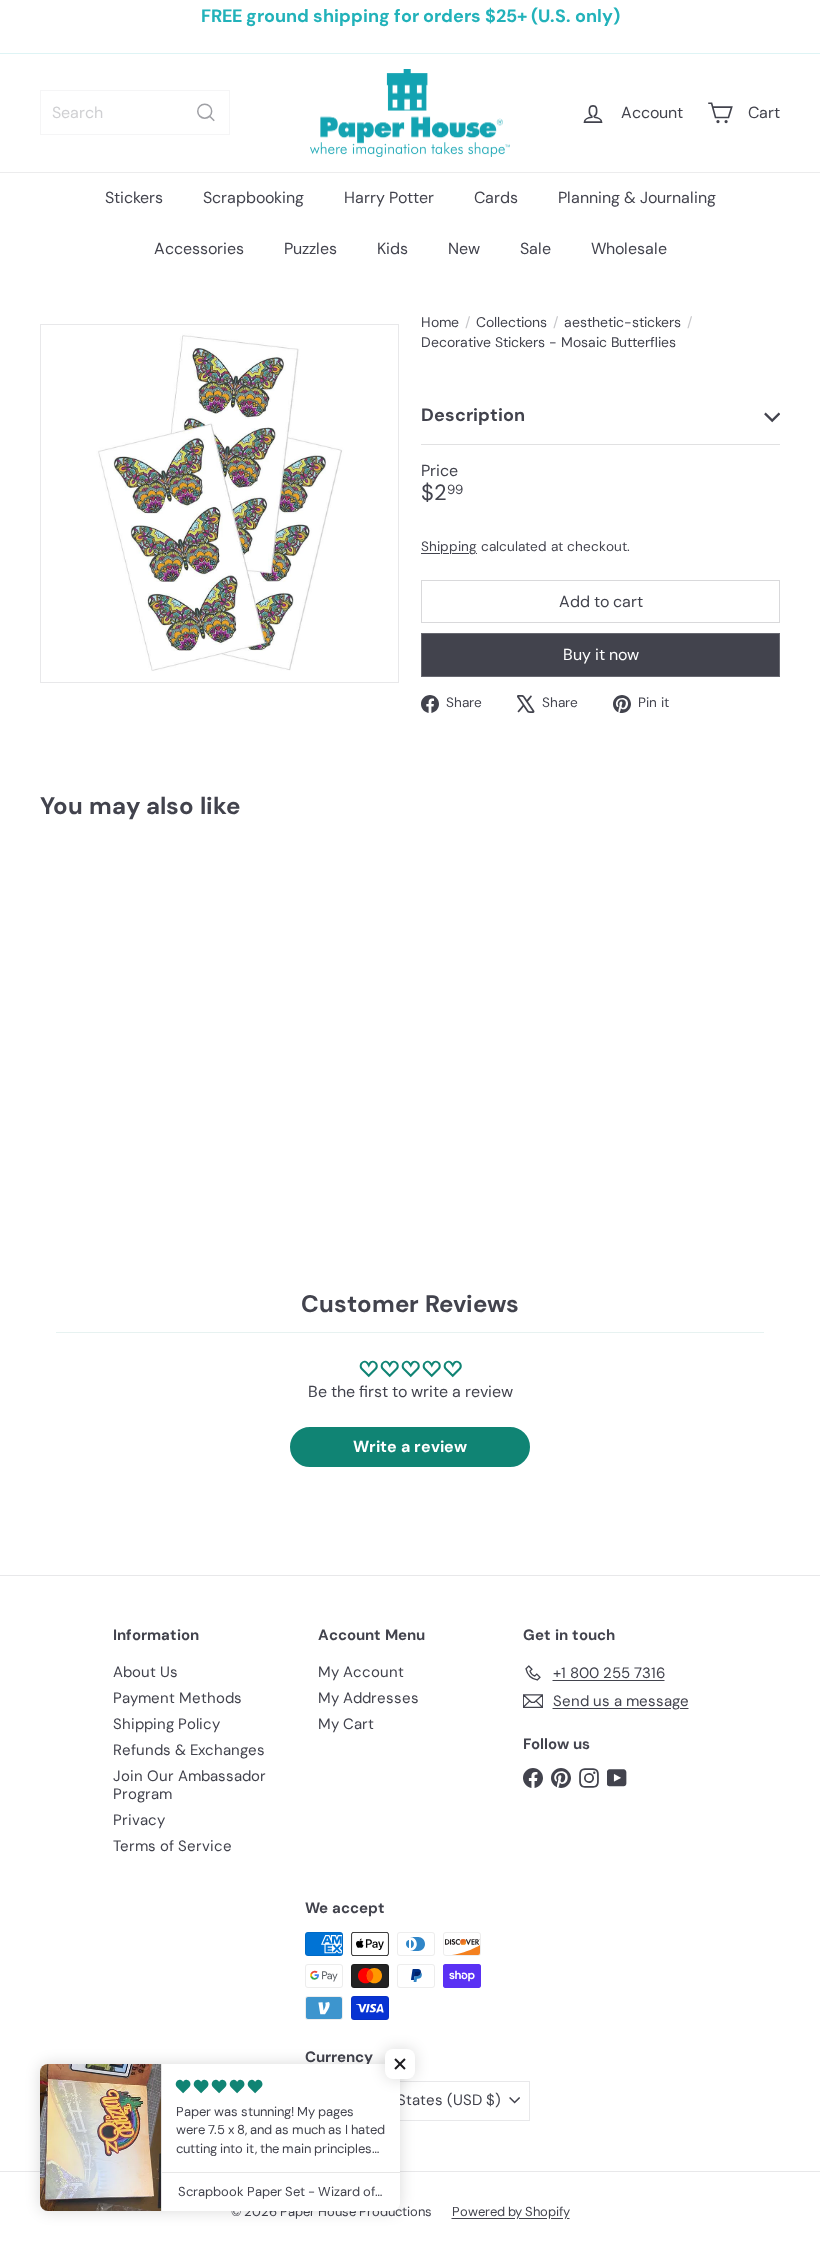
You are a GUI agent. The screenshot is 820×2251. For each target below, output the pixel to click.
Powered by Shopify (511, 2211)
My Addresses (368, 1698)
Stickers (134, 197)
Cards (496, 197)
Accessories (199, 248)
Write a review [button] (410, 1446)
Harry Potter (389, 197)
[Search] (206, 112)
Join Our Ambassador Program (189, 1785)
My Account (361, 1672)
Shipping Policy (166, 1724)
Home (440, 322)
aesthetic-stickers (622, 322)
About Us (145, 1672)
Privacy (139, 1820)
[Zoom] (219, 503)
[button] (400, 2064)
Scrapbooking (253, 197)
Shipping (449, 546)
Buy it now (601, 654)
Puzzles (310, 248)
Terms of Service (172, 1846)
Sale (535, 248)
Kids (392, 248)
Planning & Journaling (637, 197)
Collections (511, 322)
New (464, 248)
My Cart (346, 1724)
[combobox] (135, 112)
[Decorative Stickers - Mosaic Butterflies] (93, 986)
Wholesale (629, 248)
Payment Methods (177, 1698)
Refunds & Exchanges (189, 1750)
